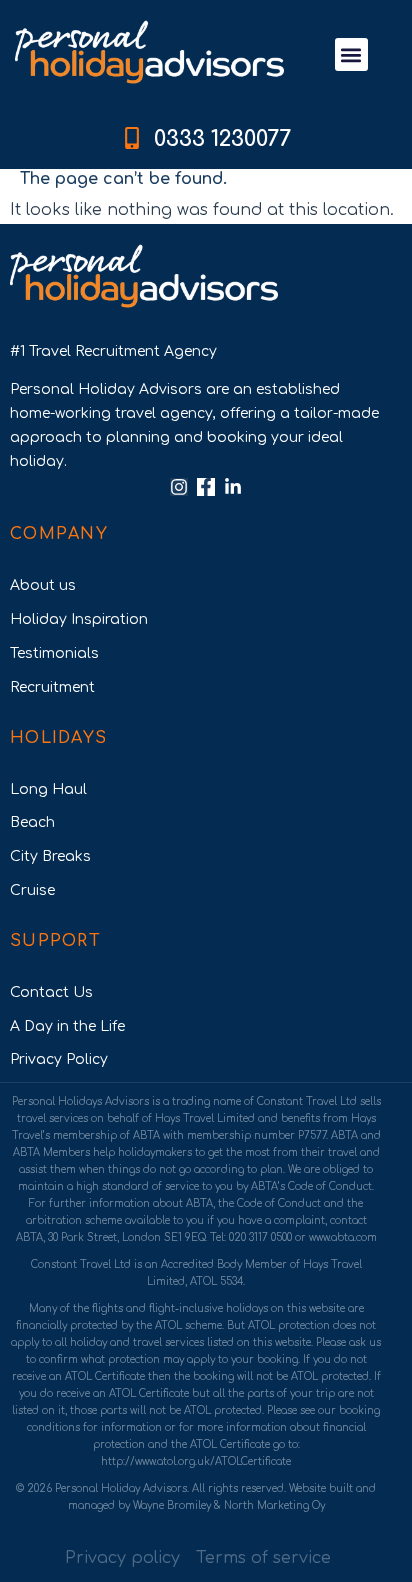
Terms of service (263, 1558)
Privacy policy (122, 1558)
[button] (351, 54)
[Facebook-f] (206, 487)
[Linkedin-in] (233, 487)
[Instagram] (179, 487)
